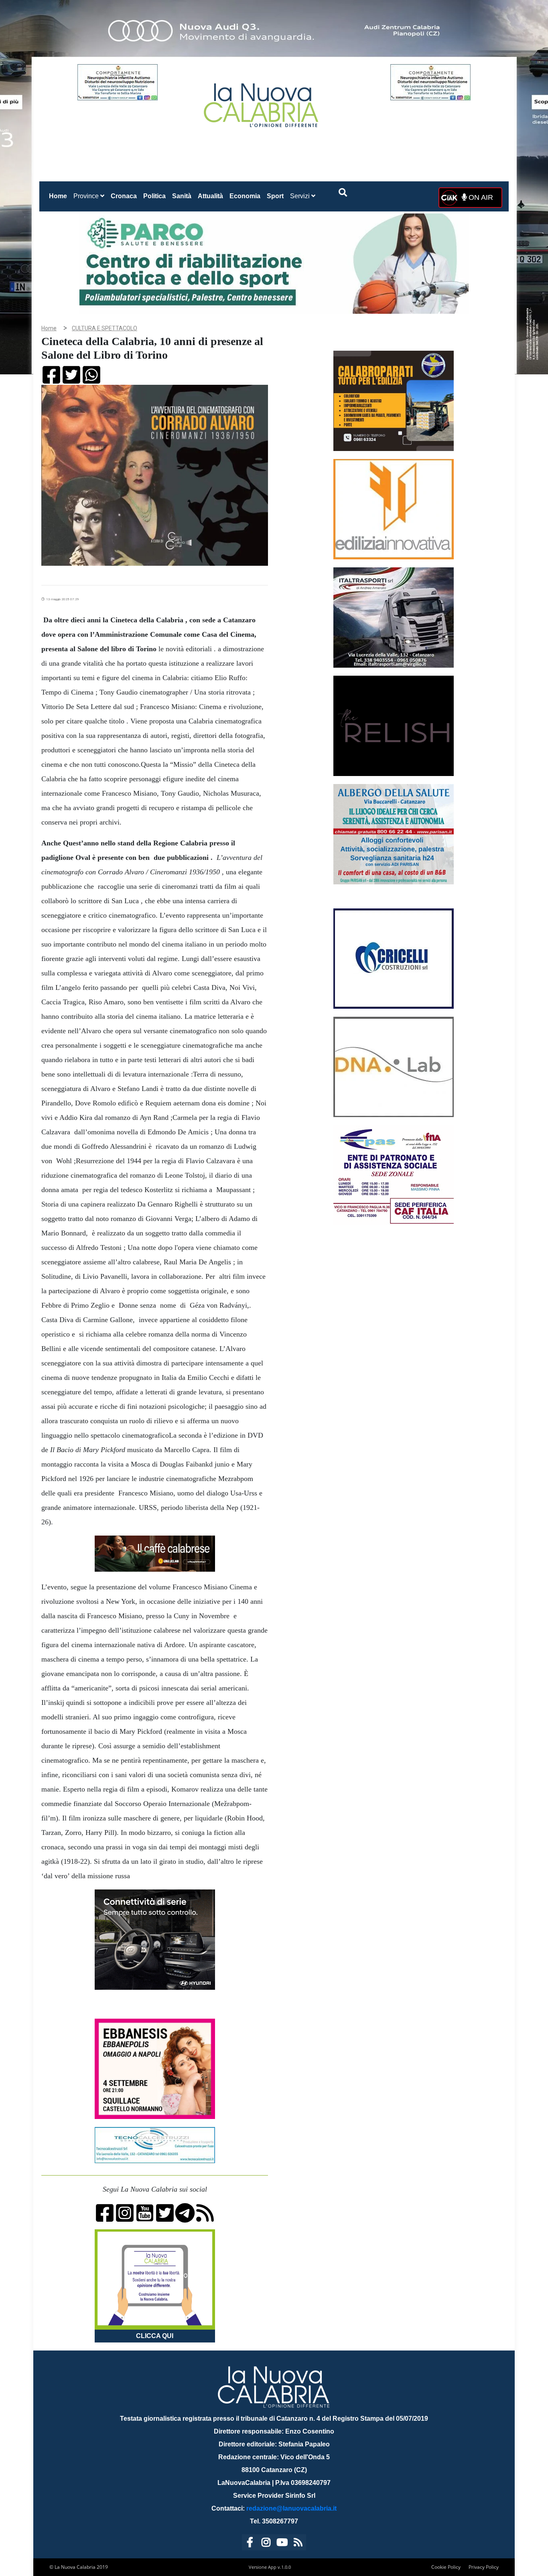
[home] (262, 102)
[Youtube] (282, 2544)
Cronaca (124, 196)
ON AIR (480, 197)
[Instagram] (266, 2544)
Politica (154, 196)
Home (60, 196)
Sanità (182, 196)
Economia (245, 196)
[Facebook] (250, 2544)
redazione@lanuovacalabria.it (291, 2508)
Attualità (210, 196)
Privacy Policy (484, 2567)
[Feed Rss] (298, 2544)
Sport (275, 196)
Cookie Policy (446, 2567)
